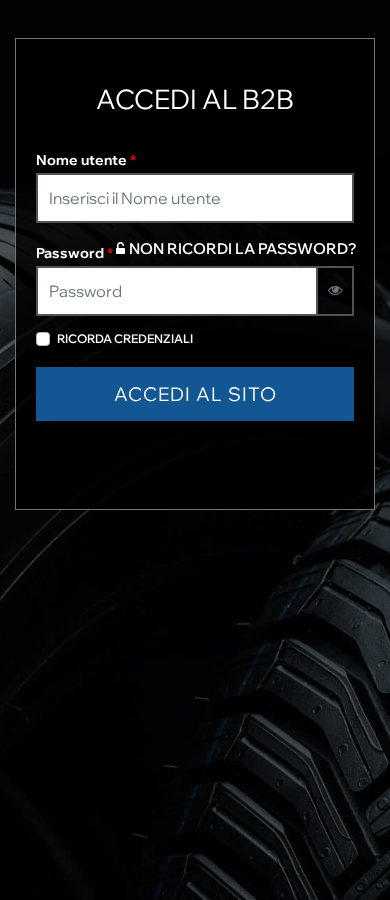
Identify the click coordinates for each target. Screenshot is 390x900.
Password (74, 253)
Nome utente (86, 160)
